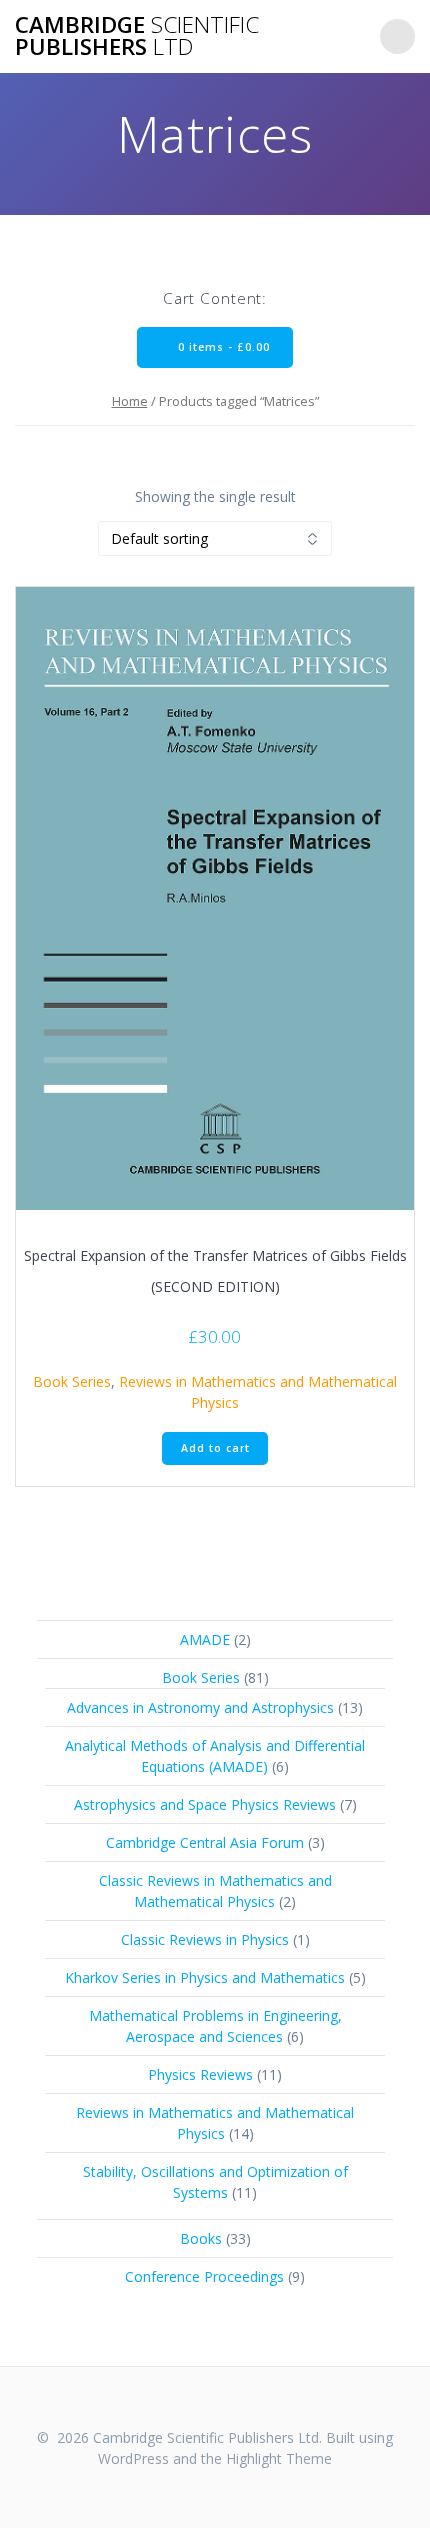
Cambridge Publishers (137, 36)
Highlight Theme (279, 2458)
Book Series (72, 1381)
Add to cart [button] (215, 1448)
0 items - (222, 347)
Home (130, 401)
